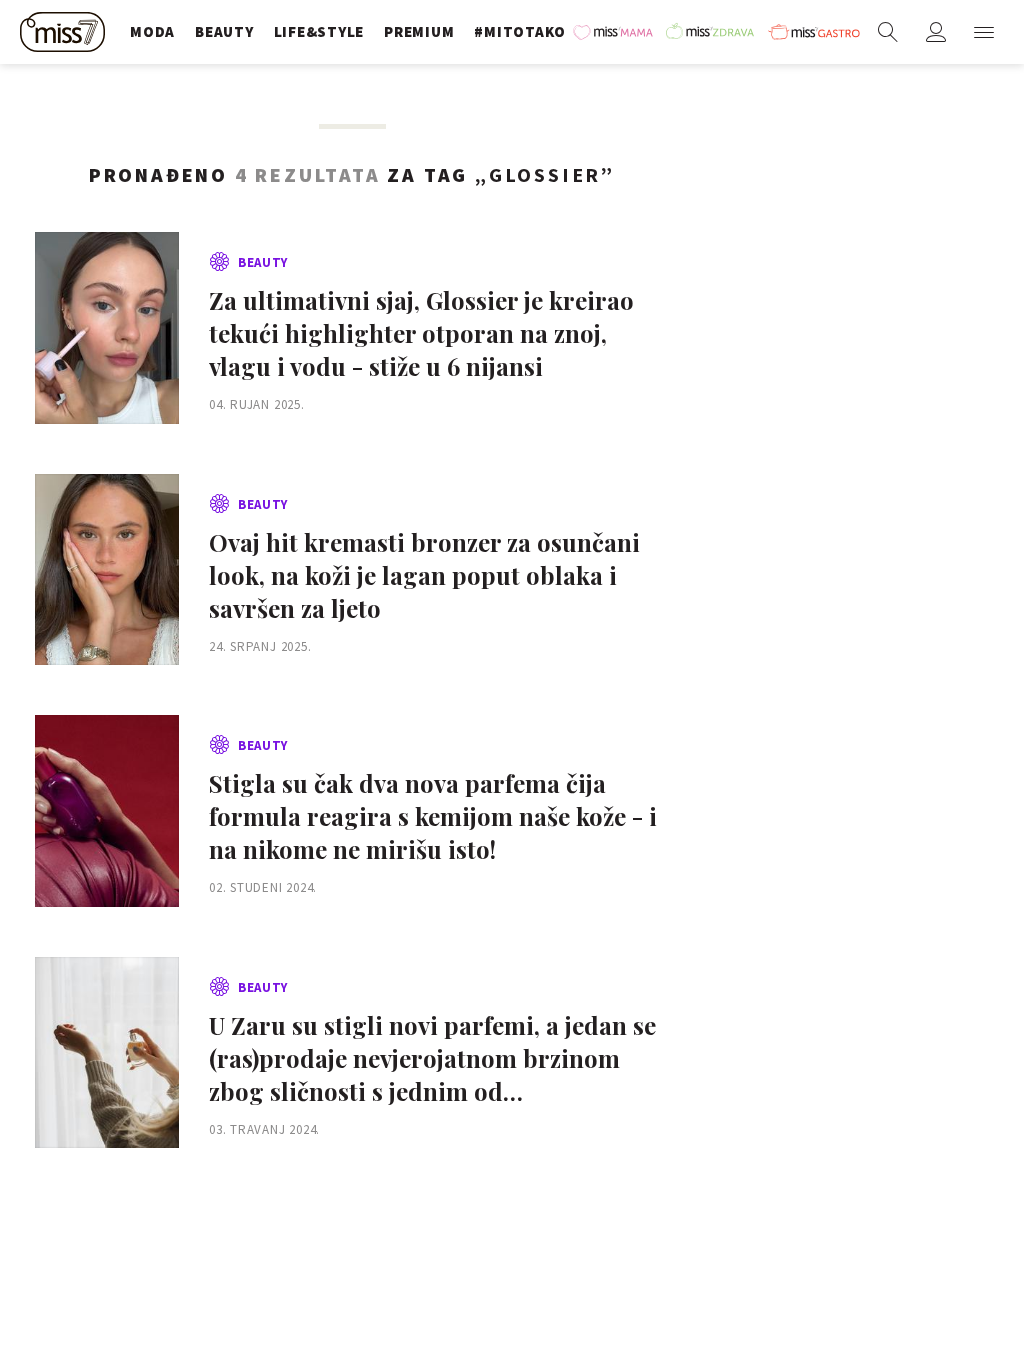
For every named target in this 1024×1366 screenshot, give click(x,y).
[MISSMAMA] (614, 32)
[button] (984, 32)
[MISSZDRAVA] (712, 32)
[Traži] (888, 32)
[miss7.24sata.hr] (65, 32)
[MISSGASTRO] (814, 32)
